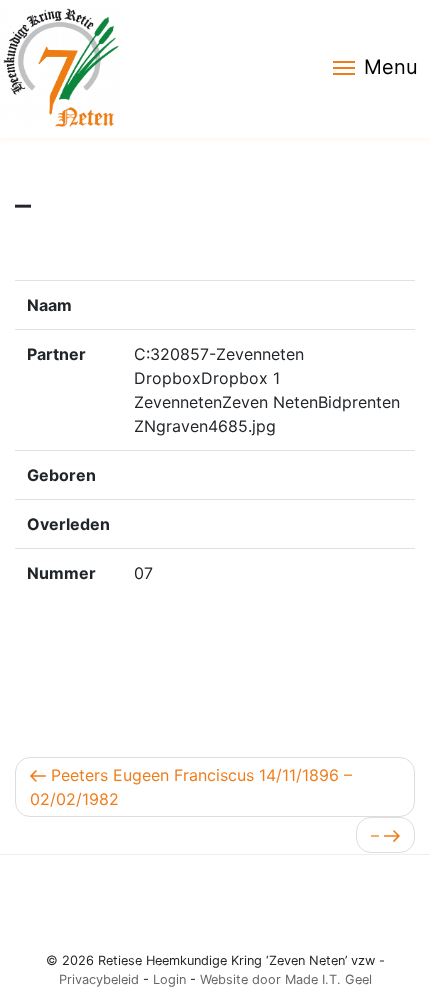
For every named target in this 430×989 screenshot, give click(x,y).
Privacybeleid (99, 979)
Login (169, 979)
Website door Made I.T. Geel (286, 979)
